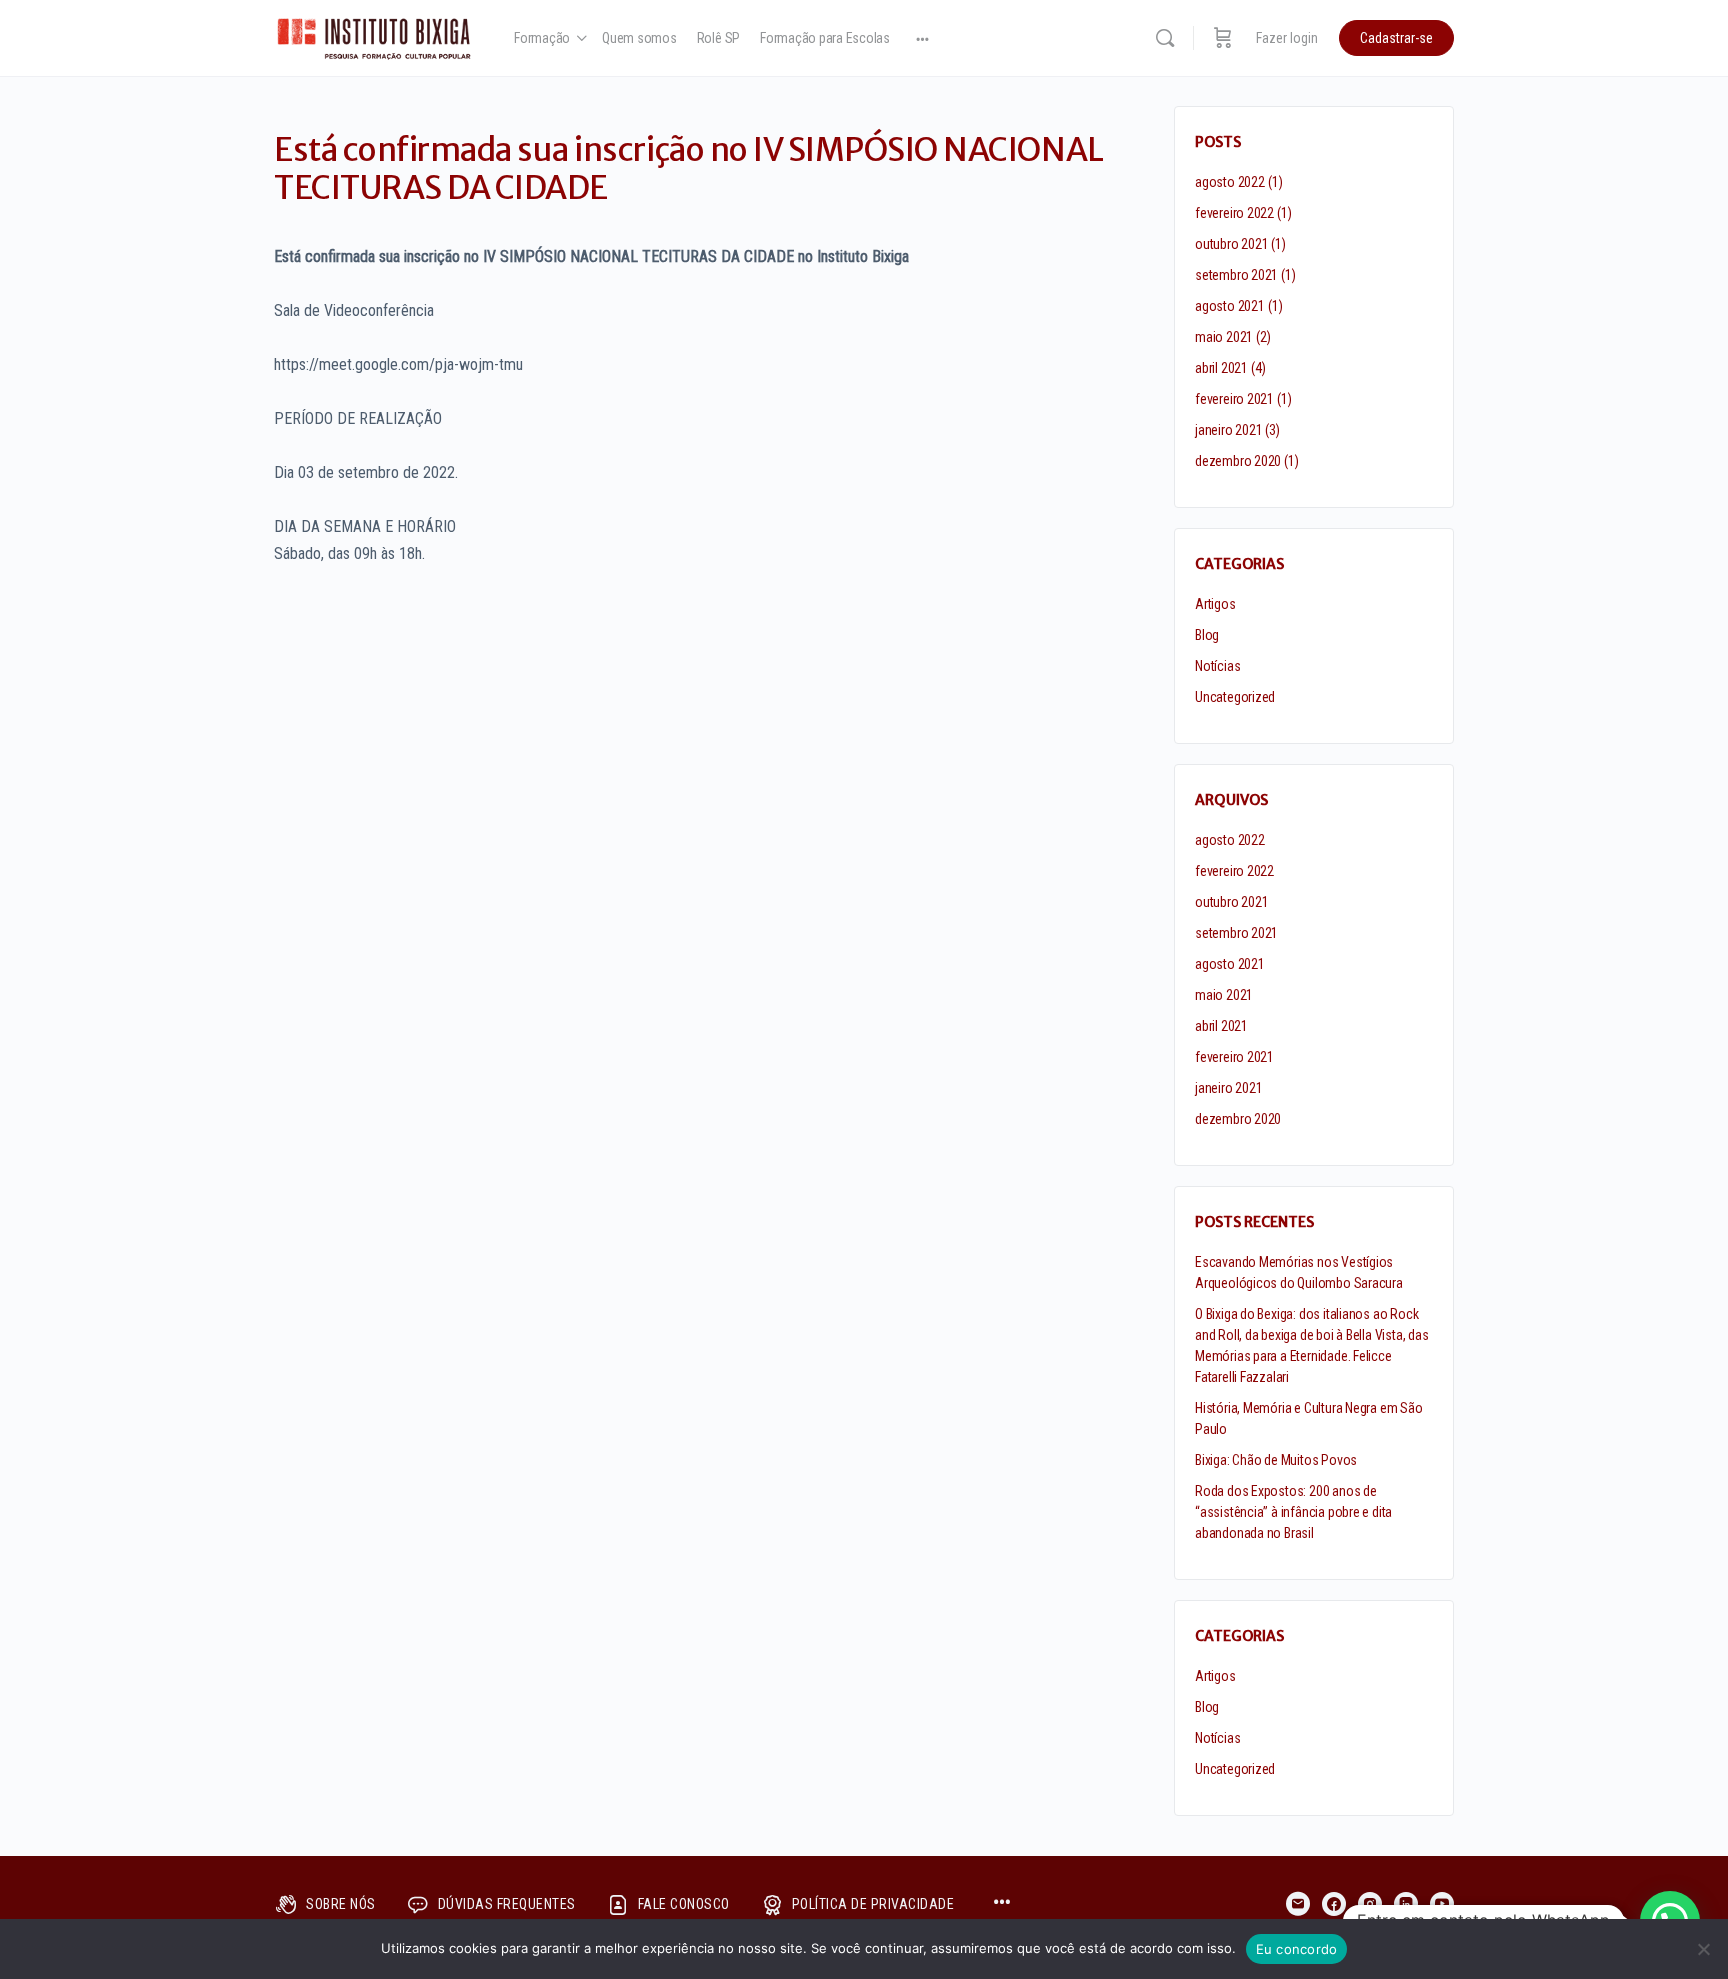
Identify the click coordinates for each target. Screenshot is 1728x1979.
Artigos (1215, 604)
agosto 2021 (1230, 306)
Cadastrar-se (1396, 38)
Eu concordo (1297, 1949)
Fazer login (1287, 38)
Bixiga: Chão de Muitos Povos (1276, 1460)
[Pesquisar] (1165, 38)
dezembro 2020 (1238, 461)
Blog (1207, 635)
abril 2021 (1221, 368)
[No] (1703, 1949)
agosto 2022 (1230, 182)
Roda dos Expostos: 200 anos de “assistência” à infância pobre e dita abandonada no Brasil (1293, 1512)
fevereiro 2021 (1234, 399)
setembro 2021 (1236, 275)
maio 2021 (1224, 337)
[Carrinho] (1223, 38)
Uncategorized (1235, 697)
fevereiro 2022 (1234, 213)
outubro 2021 (1231, 244)
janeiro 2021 (1228, 430)
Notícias (1217, 666)
